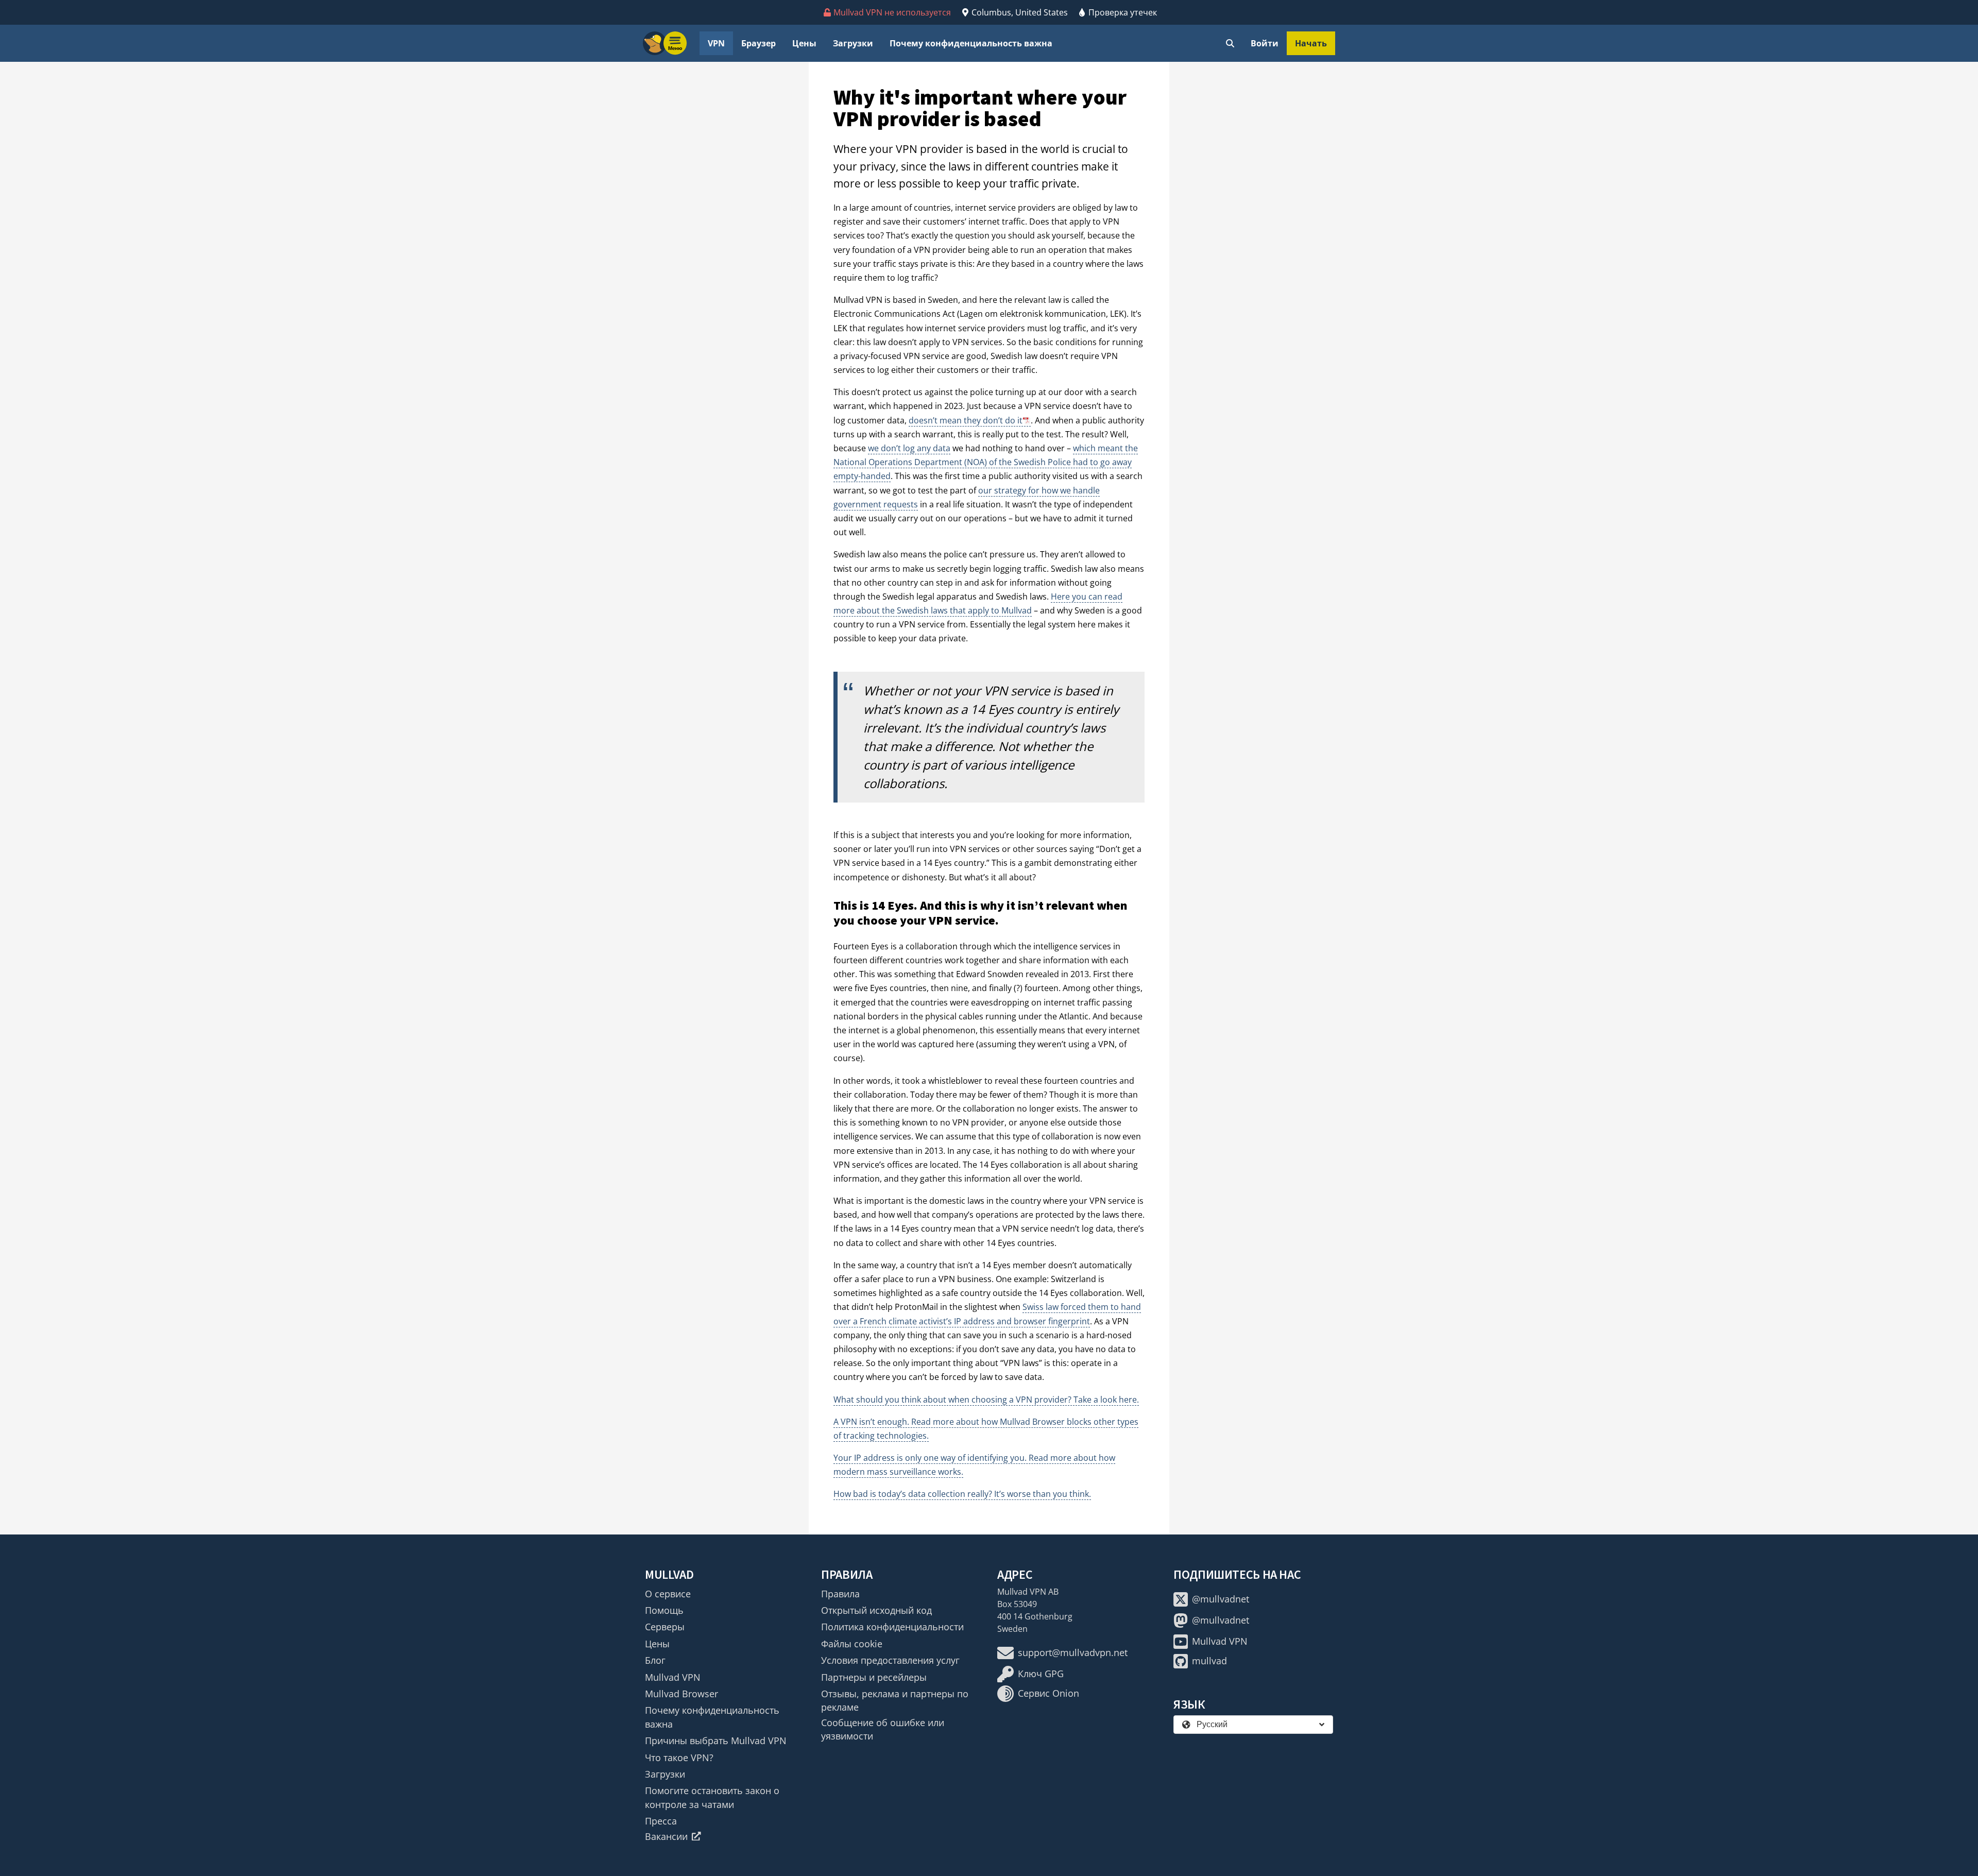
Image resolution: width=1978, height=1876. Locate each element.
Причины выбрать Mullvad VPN (716, 1741)
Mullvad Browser (681, 1694)
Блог (655, 1660)
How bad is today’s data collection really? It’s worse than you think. (962, 1494)
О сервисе (668, 1594)
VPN (716, 43)
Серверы (665, 1627)
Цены (804, 43)
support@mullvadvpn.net (1073, 1652)
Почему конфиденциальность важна (971, 43)
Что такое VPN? (679, 1758)
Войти (1265, 43)
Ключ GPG (1041, 1674)
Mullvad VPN (673, 1677)
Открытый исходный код (876, 1610)
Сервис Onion (1048, 1693)
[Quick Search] (1230, 43)
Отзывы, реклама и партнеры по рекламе (895, 1700)
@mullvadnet (1221, 1599)
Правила (840, 1594)
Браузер (758, 43)
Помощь (664, 1610)
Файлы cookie (852, 1644)
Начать (1311, 43)
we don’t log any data (909, 448)
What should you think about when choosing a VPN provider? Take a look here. (986, 1400)
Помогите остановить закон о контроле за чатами (712, 1797)
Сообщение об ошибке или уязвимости (883, 1729)
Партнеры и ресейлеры (874, 1677)
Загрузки (853, 43)
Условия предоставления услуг (890, 1660)
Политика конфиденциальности (892, 1627)
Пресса (661, 1821)
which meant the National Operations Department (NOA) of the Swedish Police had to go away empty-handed (986, 462)
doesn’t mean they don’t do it (966, 420)
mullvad (1209, 1661)
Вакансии (666, 1836)
